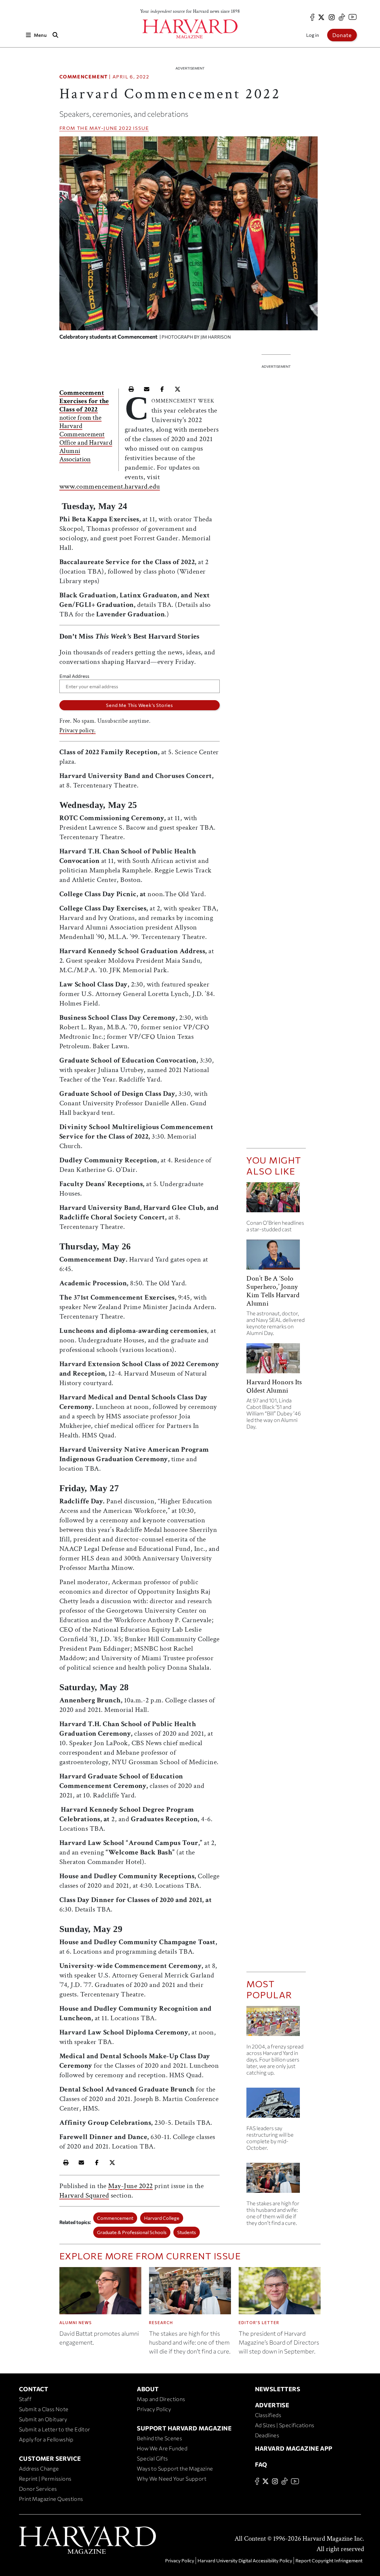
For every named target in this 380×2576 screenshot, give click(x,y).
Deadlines (267, 2435)
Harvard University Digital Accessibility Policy (245, 2560)
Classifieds (268, 2415)
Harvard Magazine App (294, 2448)
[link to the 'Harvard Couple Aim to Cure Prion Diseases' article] (276, 2180)
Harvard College (162, 2218)
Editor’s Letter (259, 2323)
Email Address (74, 676)
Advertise (272, 2405)
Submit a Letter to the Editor (55, 2429)
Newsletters (278, 2389)
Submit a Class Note (44, 2409)
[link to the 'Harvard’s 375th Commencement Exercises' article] (276, 1200)
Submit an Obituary (43, 2419)
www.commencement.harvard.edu (110, 486)
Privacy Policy (154, 2409)
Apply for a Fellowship (46, 2439)
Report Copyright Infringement (329, 2560)
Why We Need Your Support (172, 2479)
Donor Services (38, 2489)
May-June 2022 (111, 128)
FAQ (261, 2464)
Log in (312, 35)
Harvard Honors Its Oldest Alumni (274, 1386)
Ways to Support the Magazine (175, 2468)
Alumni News (76, 2323)
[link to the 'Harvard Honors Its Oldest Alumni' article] (276, 1361)
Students (187, 2232)
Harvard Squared (84, 2195)
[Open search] (56, 35)
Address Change (39, 2468)
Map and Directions (161, 2399)
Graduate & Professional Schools (132, 2232)
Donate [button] (342, 35)
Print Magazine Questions (51, 2499)
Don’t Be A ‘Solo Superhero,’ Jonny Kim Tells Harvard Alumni (273, 1291)
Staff (25, 2399)
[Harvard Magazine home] (190, 29)
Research (161, 2323)
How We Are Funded (162, 2448)
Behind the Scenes (159, 2438)
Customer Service (50, 2458)
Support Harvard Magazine (184, 2428)
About (148, 2389)
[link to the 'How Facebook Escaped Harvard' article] (276, 2023)
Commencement (84, 76)
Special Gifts (152, 2458)
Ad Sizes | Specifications (285, 2425)
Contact (34, 2389)
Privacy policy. (78, 730)
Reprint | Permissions (45, 2479)
